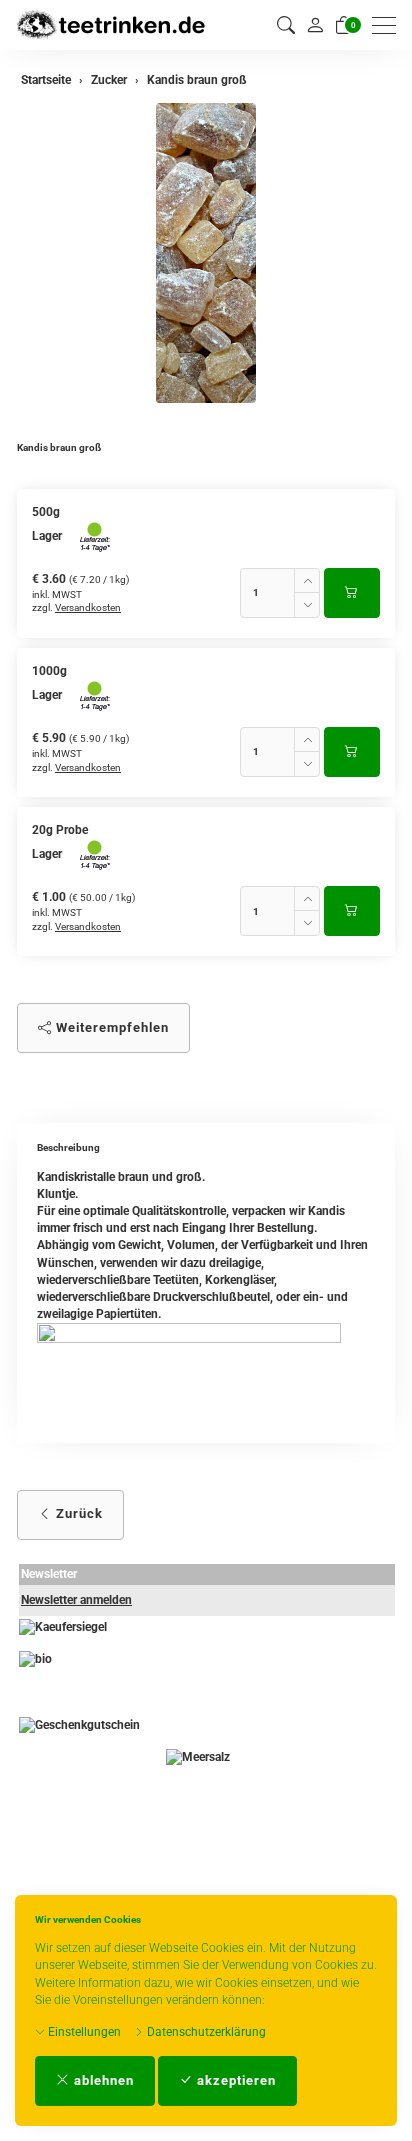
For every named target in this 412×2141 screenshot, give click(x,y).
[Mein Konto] (315, 25)
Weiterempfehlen (110, 1027)
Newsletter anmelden (76, 1600)
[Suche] (286, 25)
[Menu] (389, 25)
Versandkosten (88, 607)
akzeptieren (234, 2080)
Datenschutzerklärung (205, 2032)
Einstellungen (83, 2032)
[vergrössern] (206, 253)
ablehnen (102, 2080)
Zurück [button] (77, 1513)
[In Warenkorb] (352, 593)
